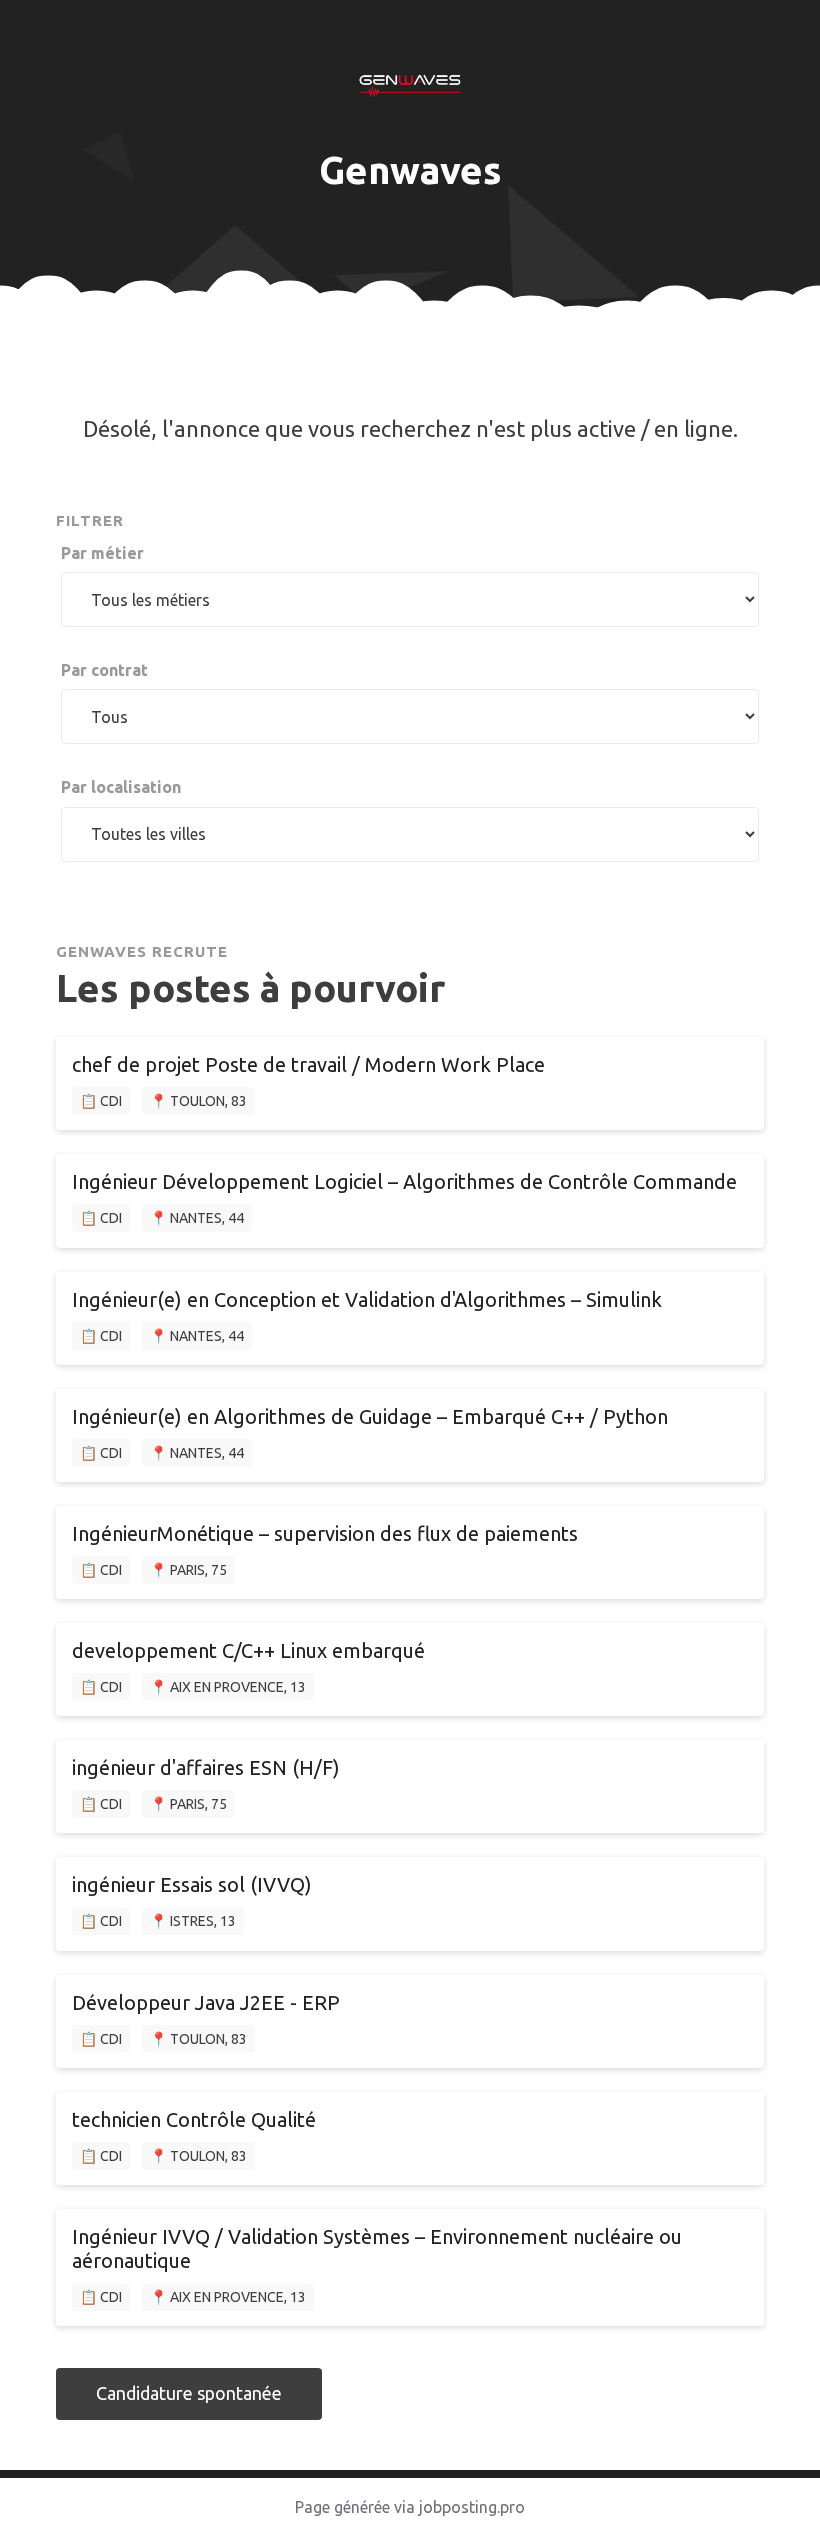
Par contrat (104, 670)
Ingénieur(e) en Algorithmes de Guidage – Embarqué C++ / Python (370, 1416)
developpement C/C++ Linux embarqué (248, 1650)
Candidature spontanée (189, 2393)
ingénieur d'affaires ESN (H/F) (206, 1767)
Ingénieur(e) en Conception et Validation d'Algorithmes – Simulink (367, 1299)
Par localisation (121, 787)
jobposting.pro (472, 2507)
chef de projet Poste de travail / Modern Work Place (308, 1064)
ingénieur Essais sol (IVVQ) (192, 1884)
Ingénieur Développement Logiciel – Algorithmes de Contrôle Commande (404, 1181)
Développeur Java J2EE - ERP (206, 2002)
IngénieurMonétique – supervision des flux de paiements (325, 1533)
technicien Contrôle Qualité (194, 2119)
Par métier (102, 553)
